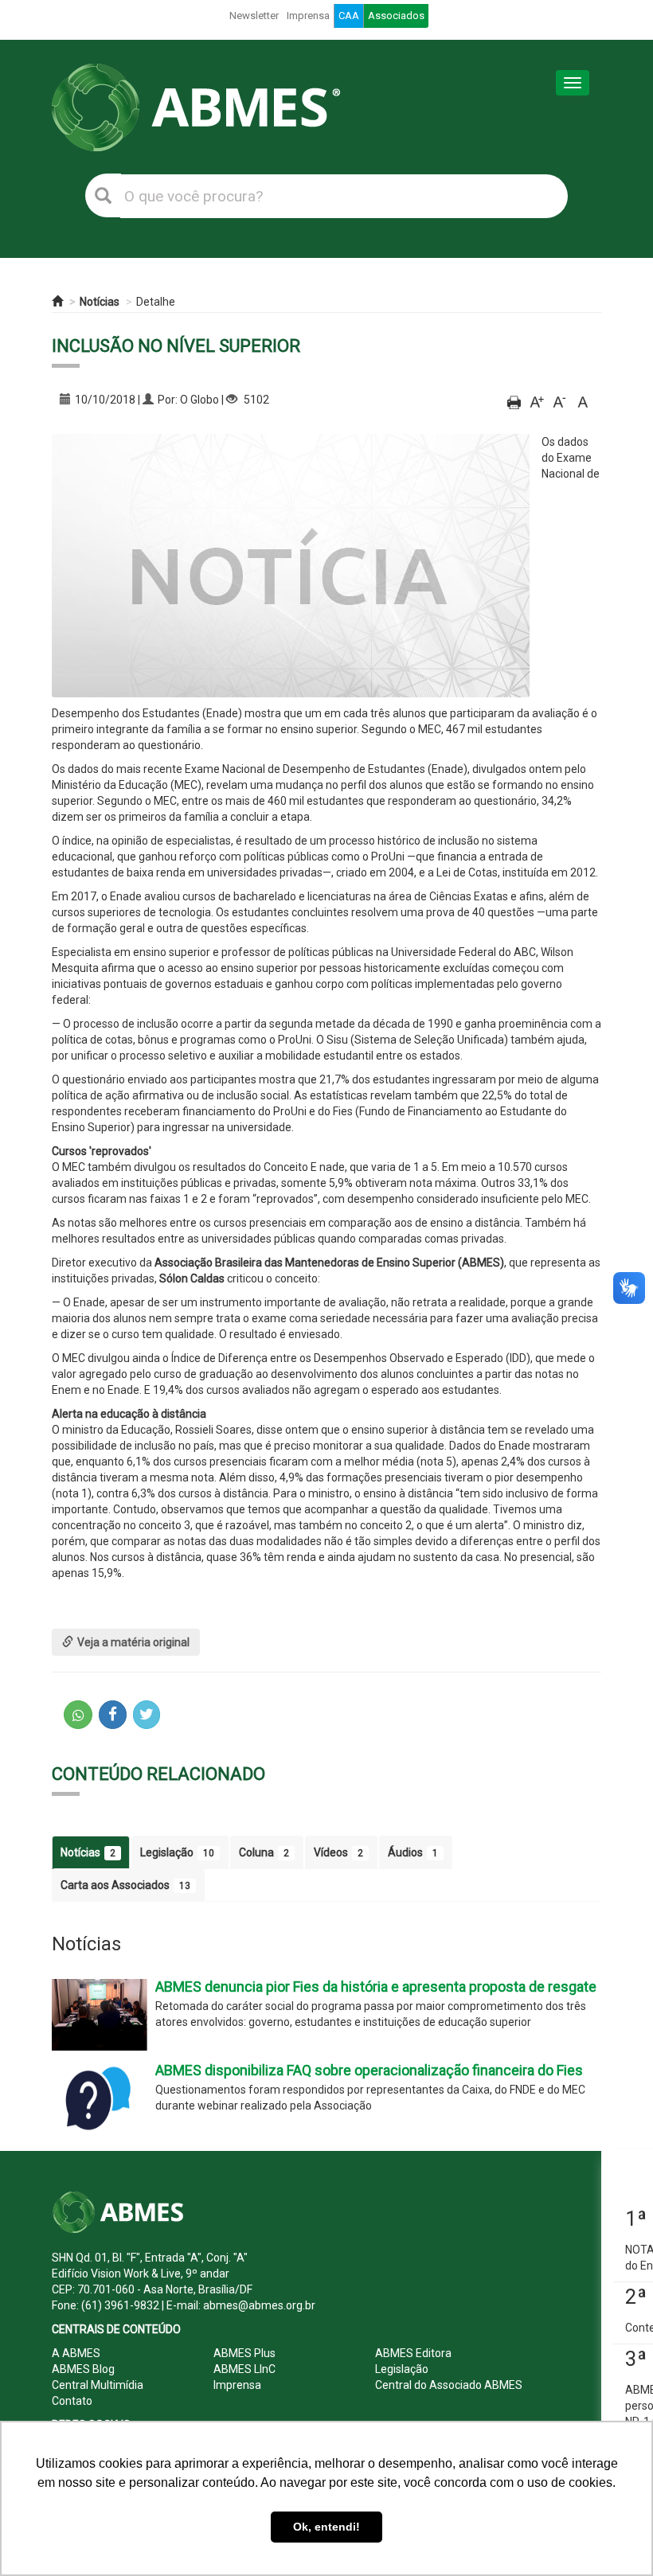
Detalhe (156, 302)
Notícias (100, 302)
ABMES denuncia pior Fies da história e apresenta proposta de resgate (376, 1987)
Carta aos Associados (125, 1885)
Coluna (264, 1852)
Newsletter (254, 16)
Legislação (177, 1852)
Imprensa (308, 16)
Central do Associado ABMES (449, 2385)
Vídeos (338, 1852)
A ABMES (76, 2353)
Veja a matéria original (133, 1642)
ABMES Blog (83, 2369)
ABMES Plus (244, 2353)
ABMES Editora (413, 2353)
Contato (72, 2401)
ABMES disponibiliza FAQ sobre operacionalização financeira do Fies (369, 2070)
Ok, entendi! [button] (326, 2527)
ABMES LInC (244, 2369)
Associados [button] (396, 16)
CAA (349, 16)
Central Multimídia (98, 2385)
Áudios (413, 1852)
